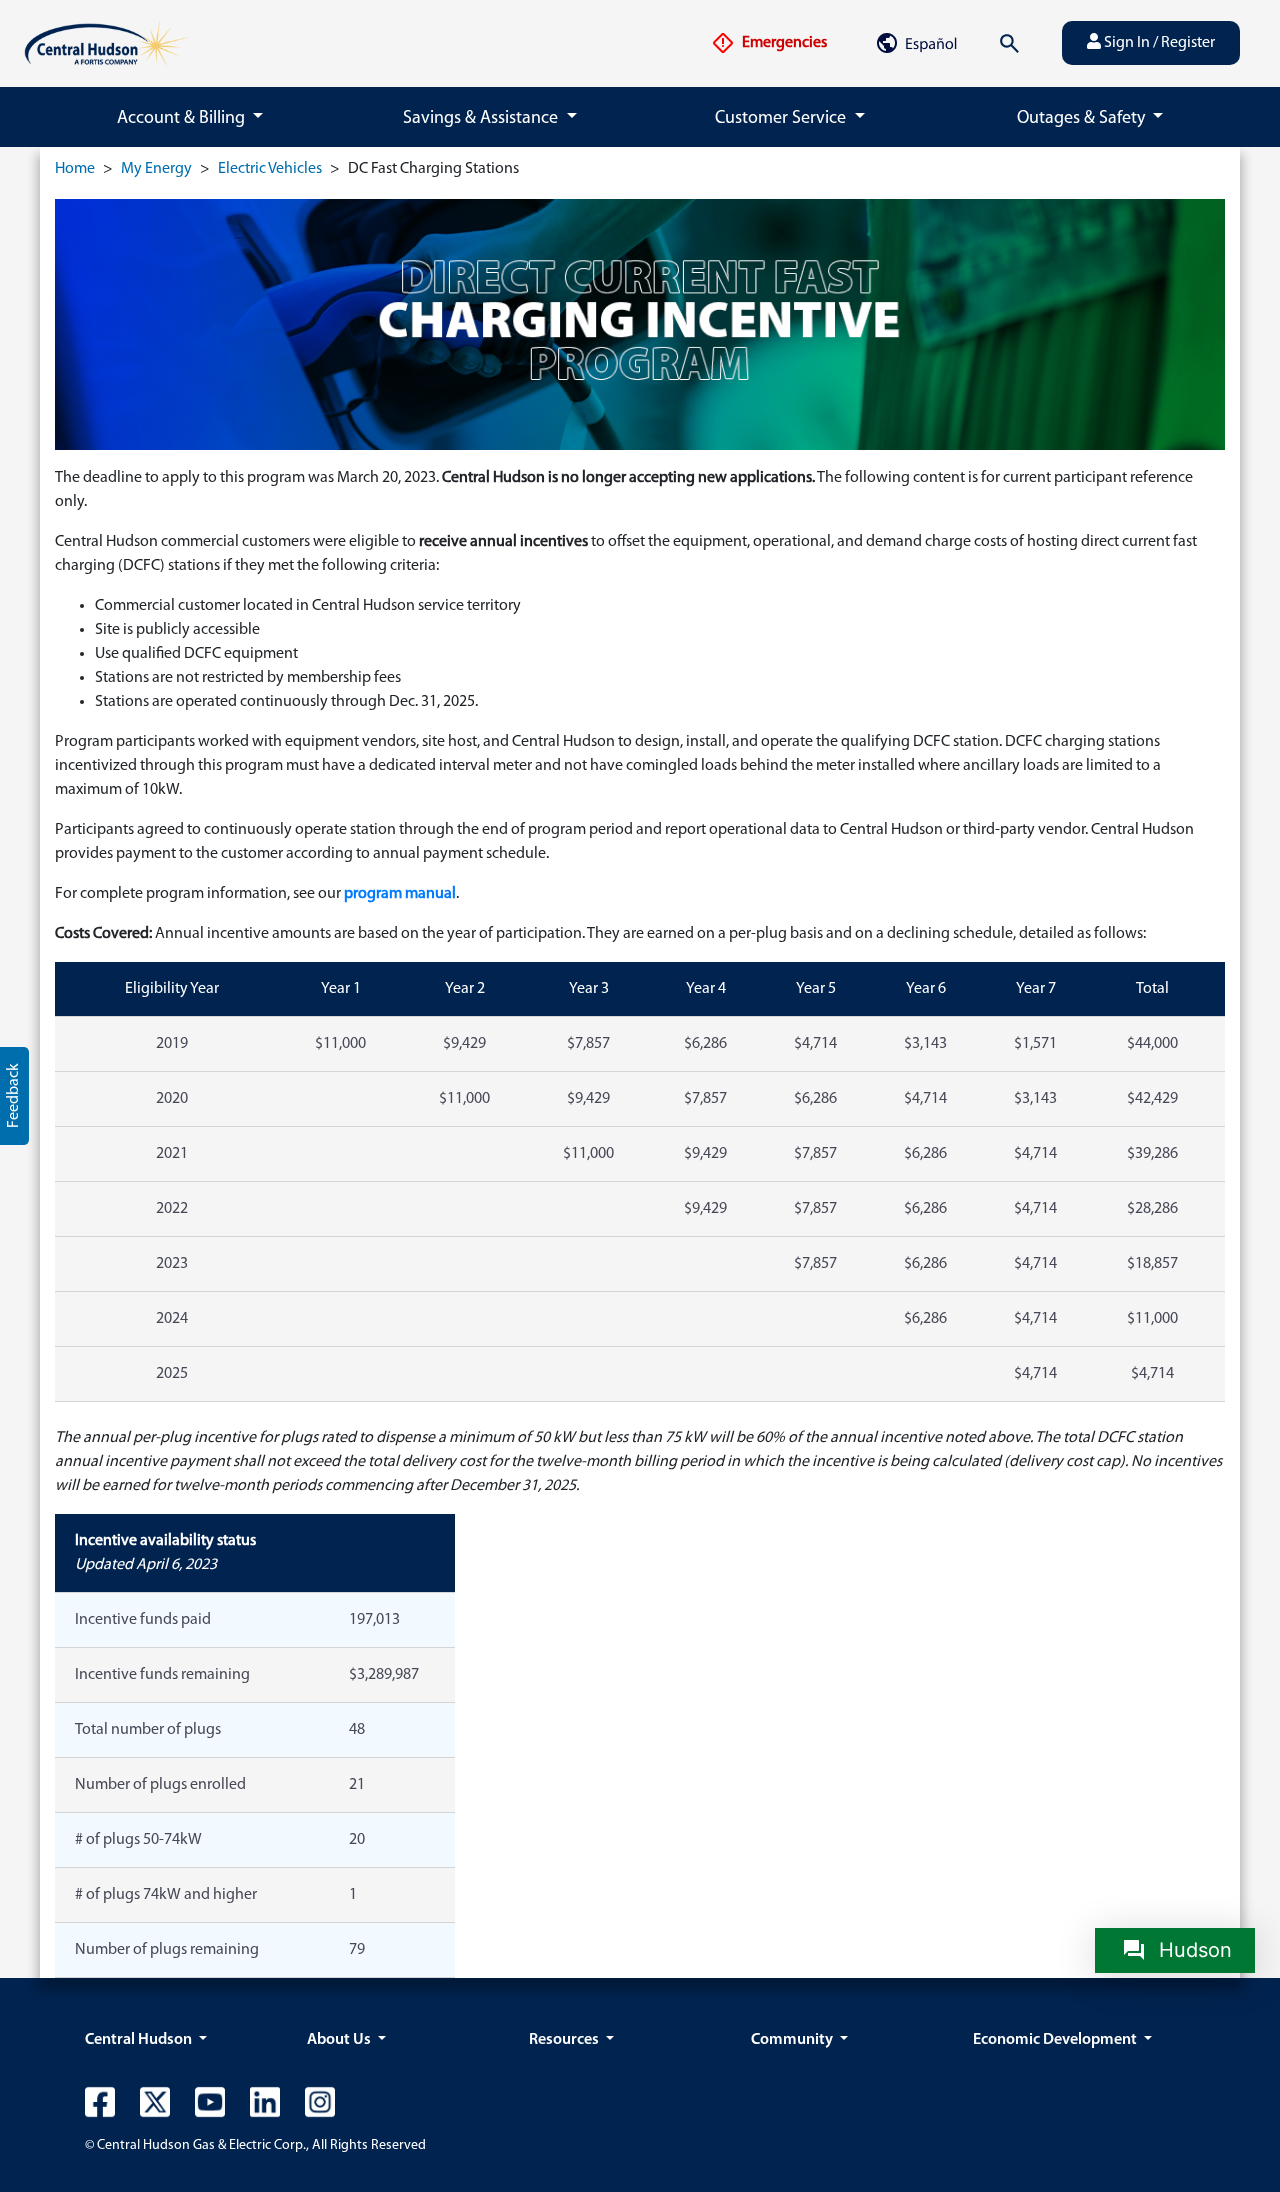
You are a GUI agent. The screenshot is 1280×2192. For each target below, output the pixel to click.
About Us (340, 2040)
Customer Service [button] (782, 119)
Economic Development (1056, 2040)
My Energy (156, 169)
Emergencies (783, 43)
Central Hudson (140, 2040)
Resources (565, 2040)
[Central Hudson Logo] (106, 43)
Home (75, 169)
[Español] (916, 43)
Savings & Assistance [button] (482, 119)
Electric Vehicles (270, 169)
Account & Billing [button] (183, 119)
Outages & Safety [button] (1083, 119)
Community (793, 2040)
